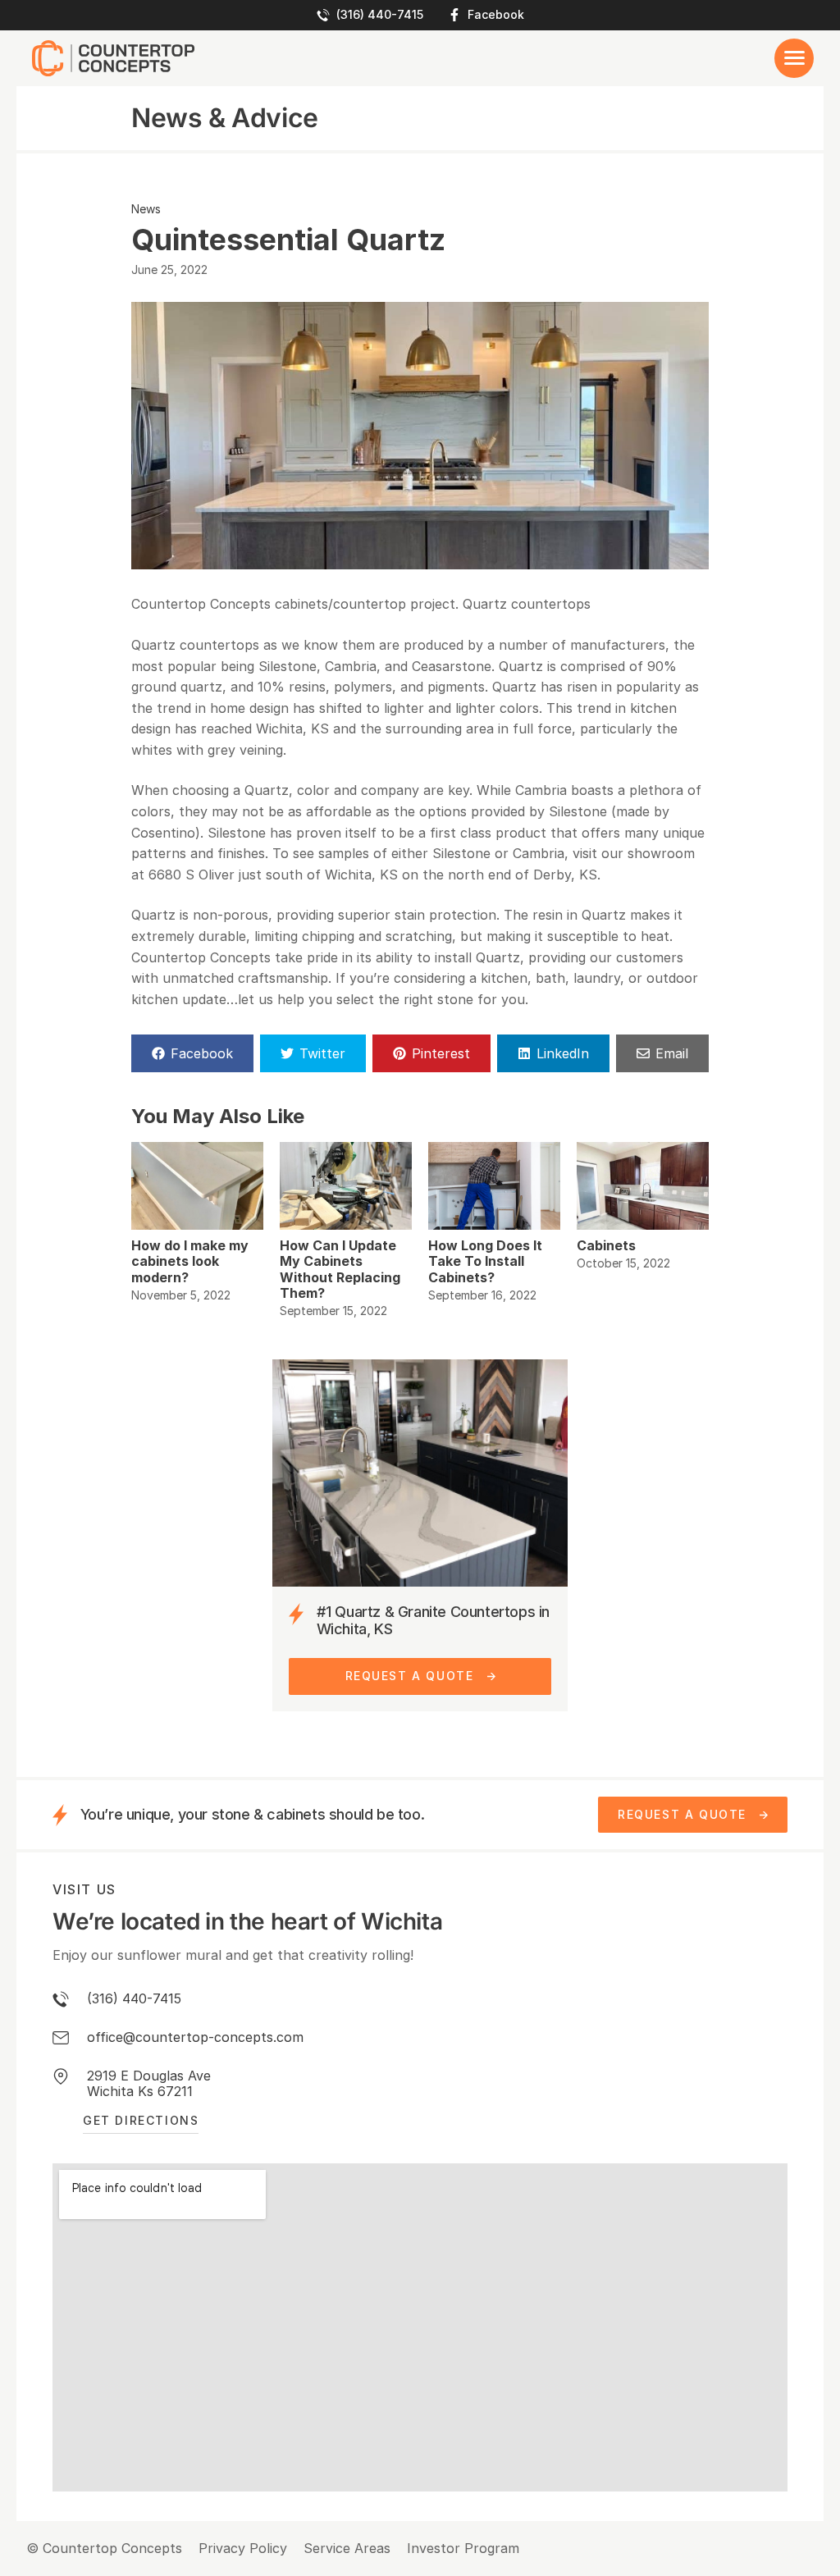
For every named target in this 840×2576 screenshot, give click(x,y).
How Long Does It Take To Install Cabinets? (485, 1261)
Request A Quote (410, 1676)
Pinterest (441, 1053)
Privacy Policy (243, 2549)
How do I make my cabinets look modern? (190, 1261)
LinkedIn (563, 1053)
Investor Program (463, 2549)
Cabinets (606, 1245)
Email (672, 1053)
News (146, 209)
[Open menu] (794, 58)
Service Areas (347, 2549)
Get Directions (141, 2120)
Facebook (496, 15)
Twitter (322, 1053)
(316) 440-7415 (380, 15)
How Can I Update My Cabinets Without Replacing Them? (340, 1269)
